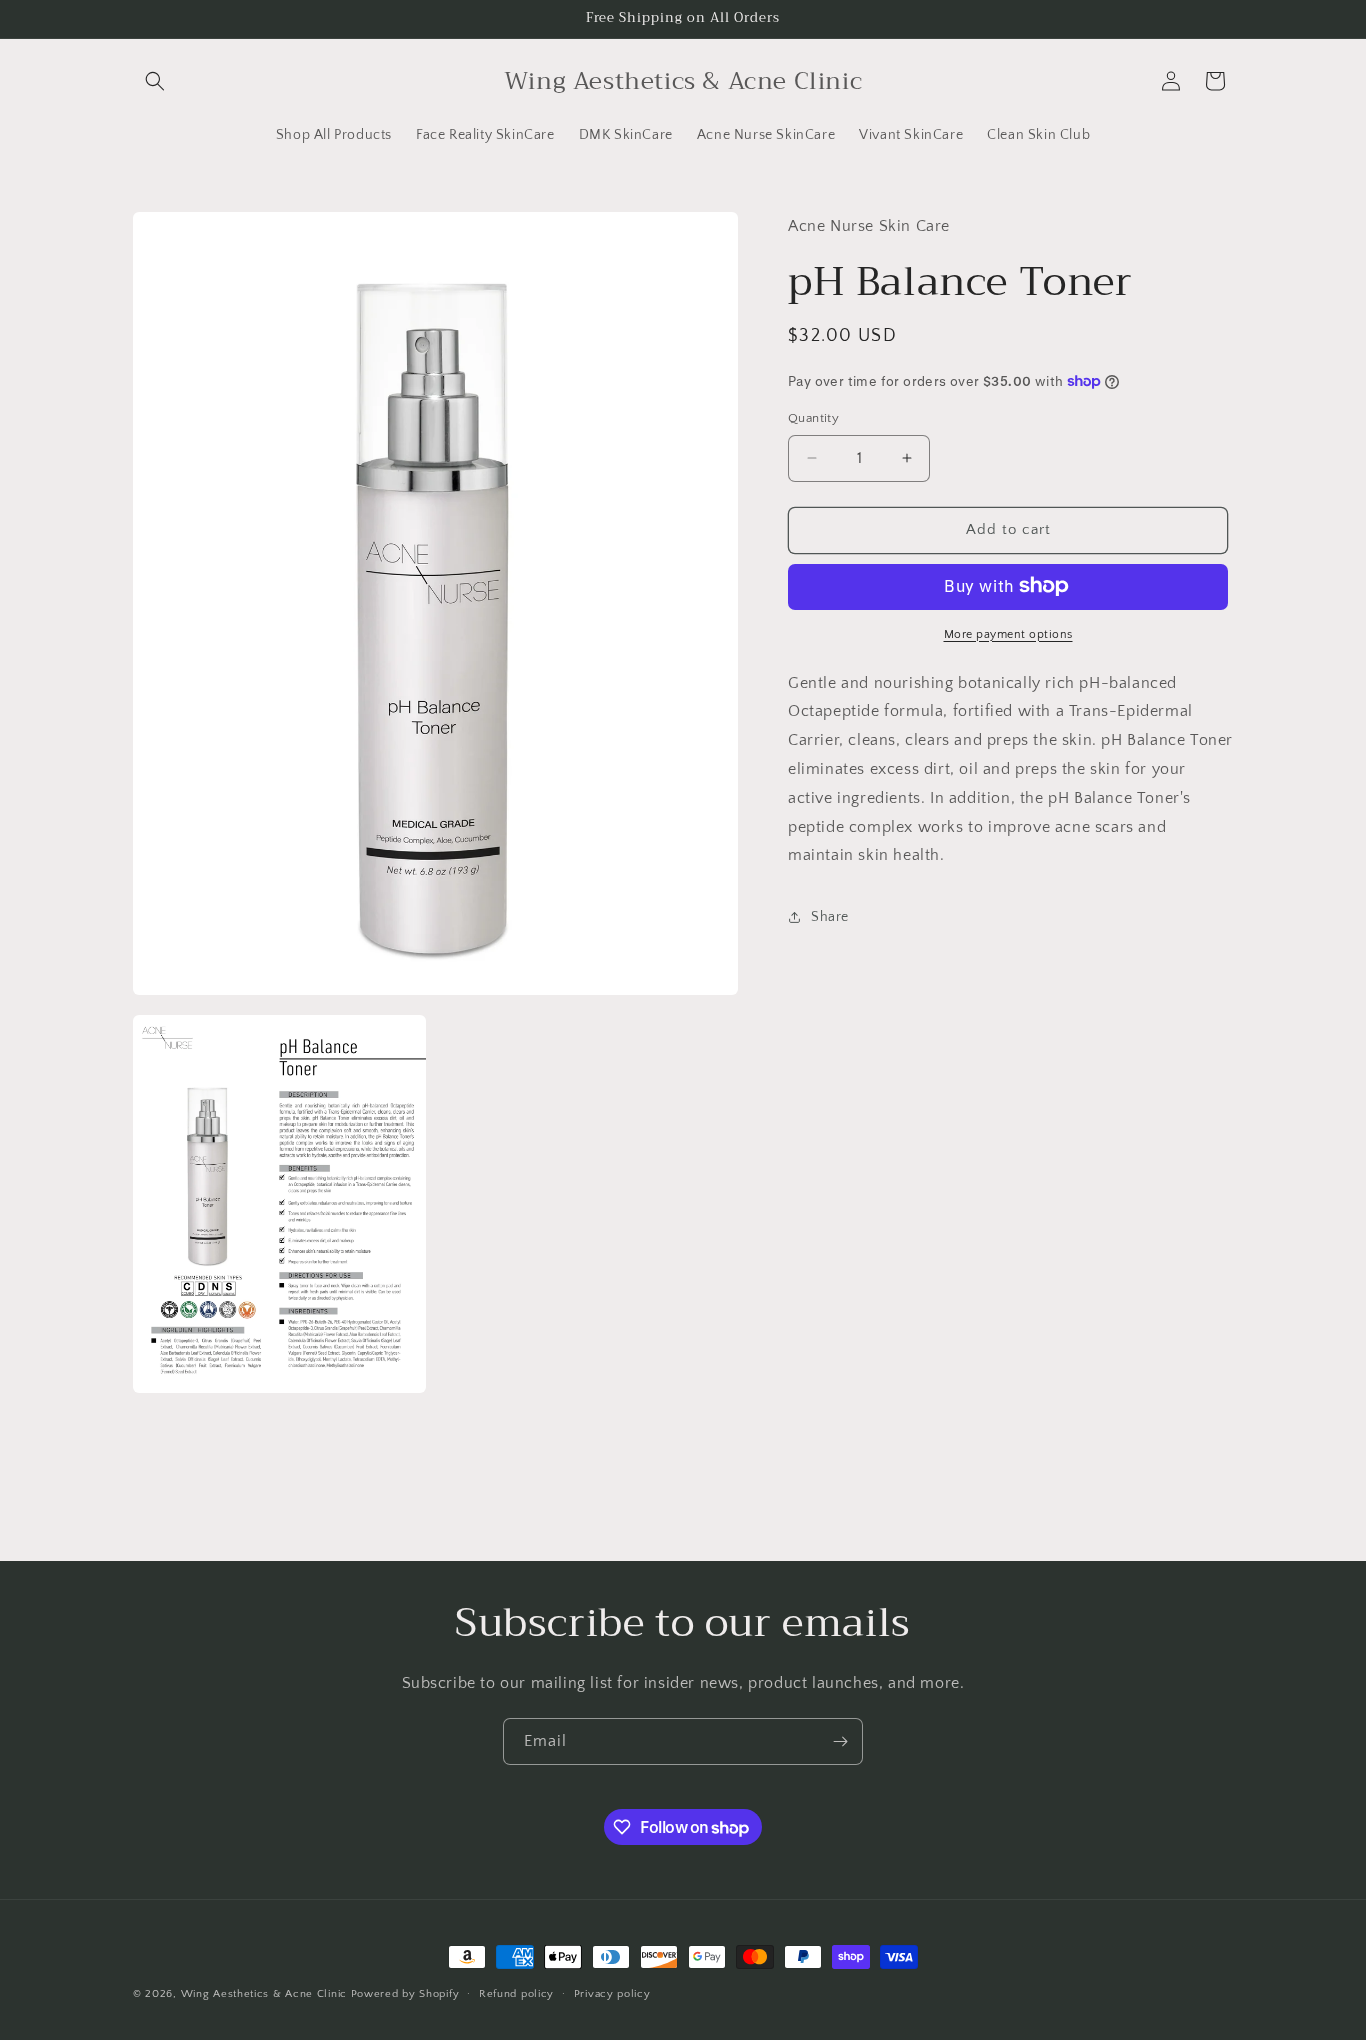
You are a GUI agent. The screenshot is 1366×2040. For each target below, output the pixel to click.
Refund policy (516, 1994)
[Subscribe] (840, 1741)
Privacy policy (612, 1994)
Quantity (813, 418)
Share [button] (830, 916)
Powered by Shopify (405, 1994)
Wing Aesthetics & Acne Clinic (264, 1994)
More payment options (1008, 633)
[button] (155, 81)
